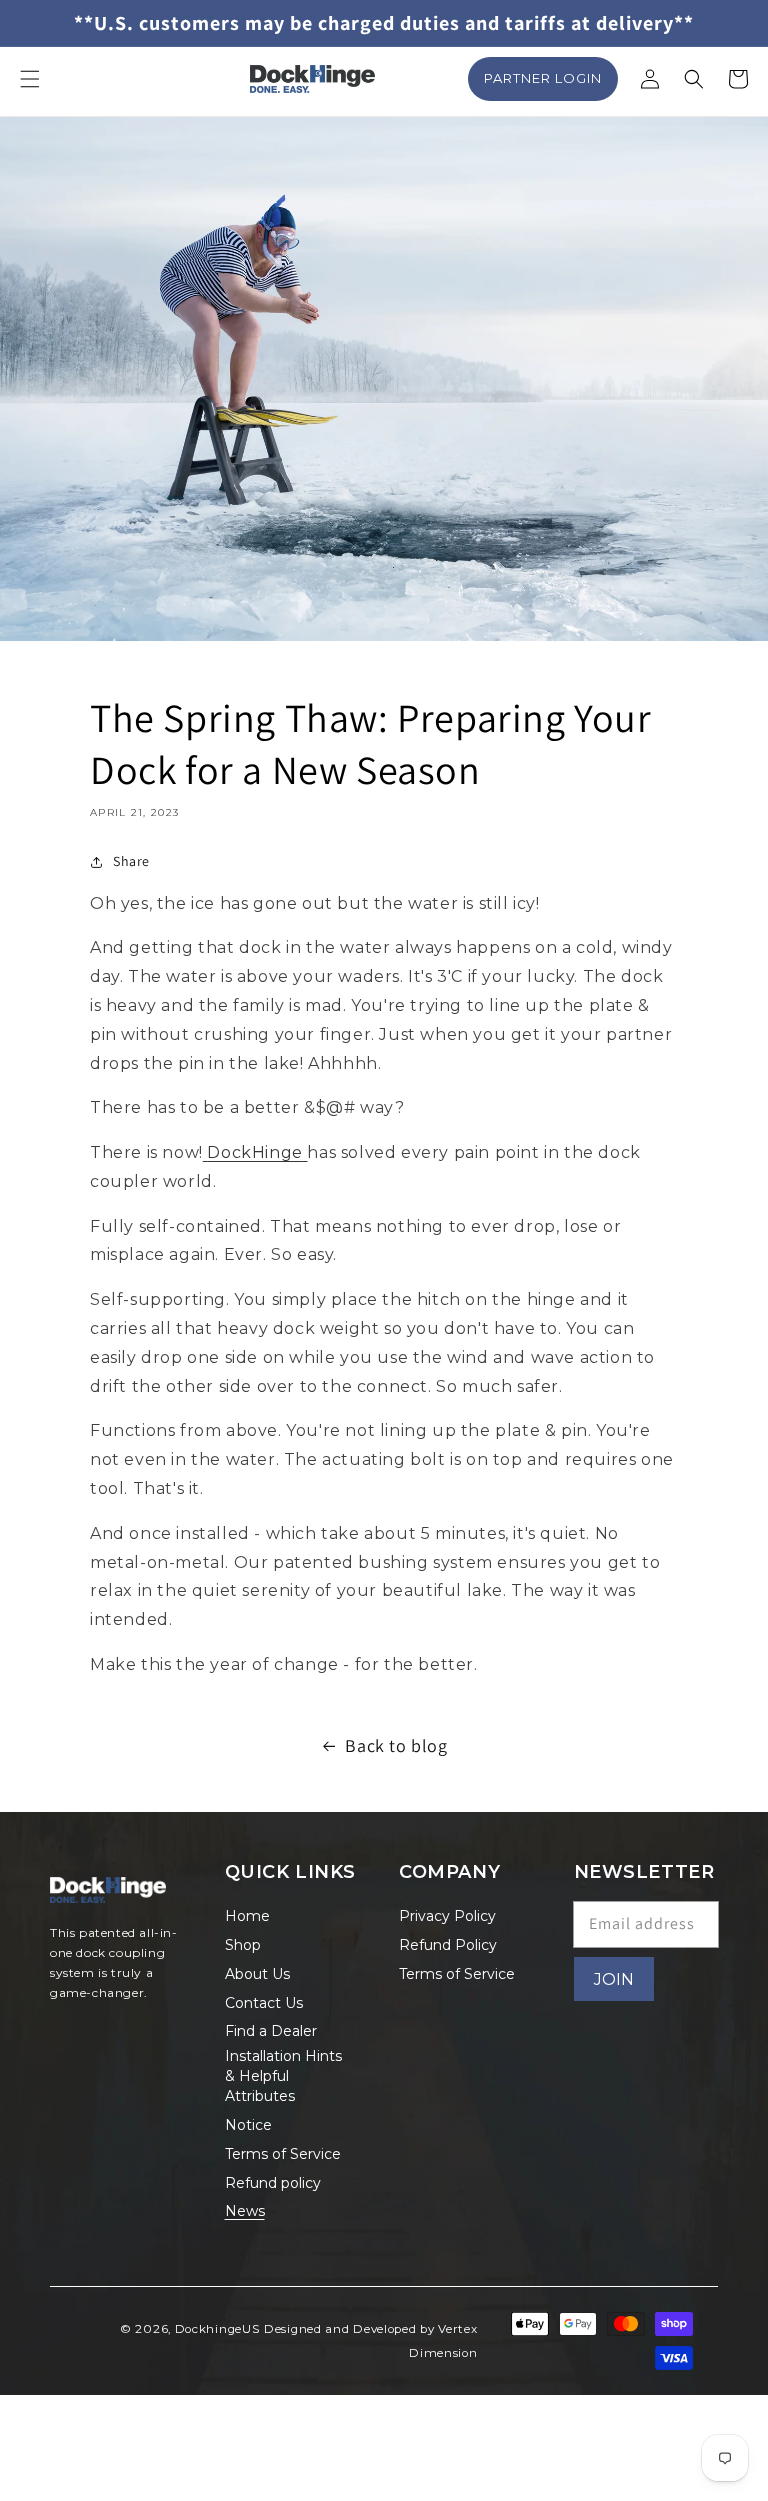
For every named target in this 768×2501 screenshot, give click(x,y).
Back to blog (396, 1745)
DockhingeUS (217, 2329)
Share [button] (131, 861)
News (245, 2211)
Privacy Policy (447, 1916)
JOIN (614, 1979)
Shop (243, 1945)
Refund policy (273, 2183)
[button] (30, 79)
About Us (257, 1974)
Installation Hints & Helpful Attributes (283, 2076)
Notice (248, 2125)
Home (247, 1916)
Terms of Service (283, 2154)
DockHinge (254, 1152)
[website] (205, 1152)
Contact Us (264, 2003)
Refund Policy (448, 1945)
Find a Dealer (271, 2031)
